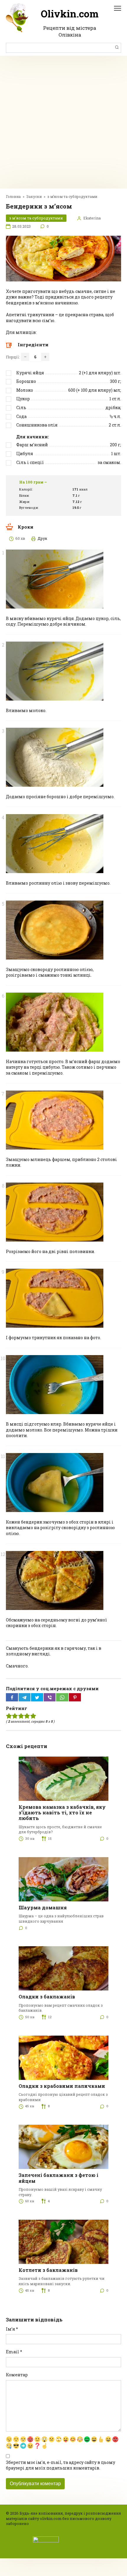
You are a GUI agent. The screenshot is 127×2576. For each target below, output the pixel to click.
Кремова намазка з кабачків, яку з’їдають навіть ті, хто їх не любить (62, 1812)
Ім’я (12, 2329)
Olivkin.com (70, 14)
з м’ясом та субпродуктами (36, 218)
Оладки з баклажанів (47, 1997)
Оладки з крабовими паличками (62, 2086)
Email (14, 2352)
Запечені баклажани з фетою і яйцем (58, 2178)
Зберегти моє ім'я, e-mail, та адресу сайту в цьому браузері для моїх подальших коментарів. (61, 2465)
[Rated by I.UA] (46, 2539)
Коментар (17, 2375)
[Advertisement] (63, 122)
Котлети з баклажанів (48, 2270)
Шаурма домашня (43, 1907)
